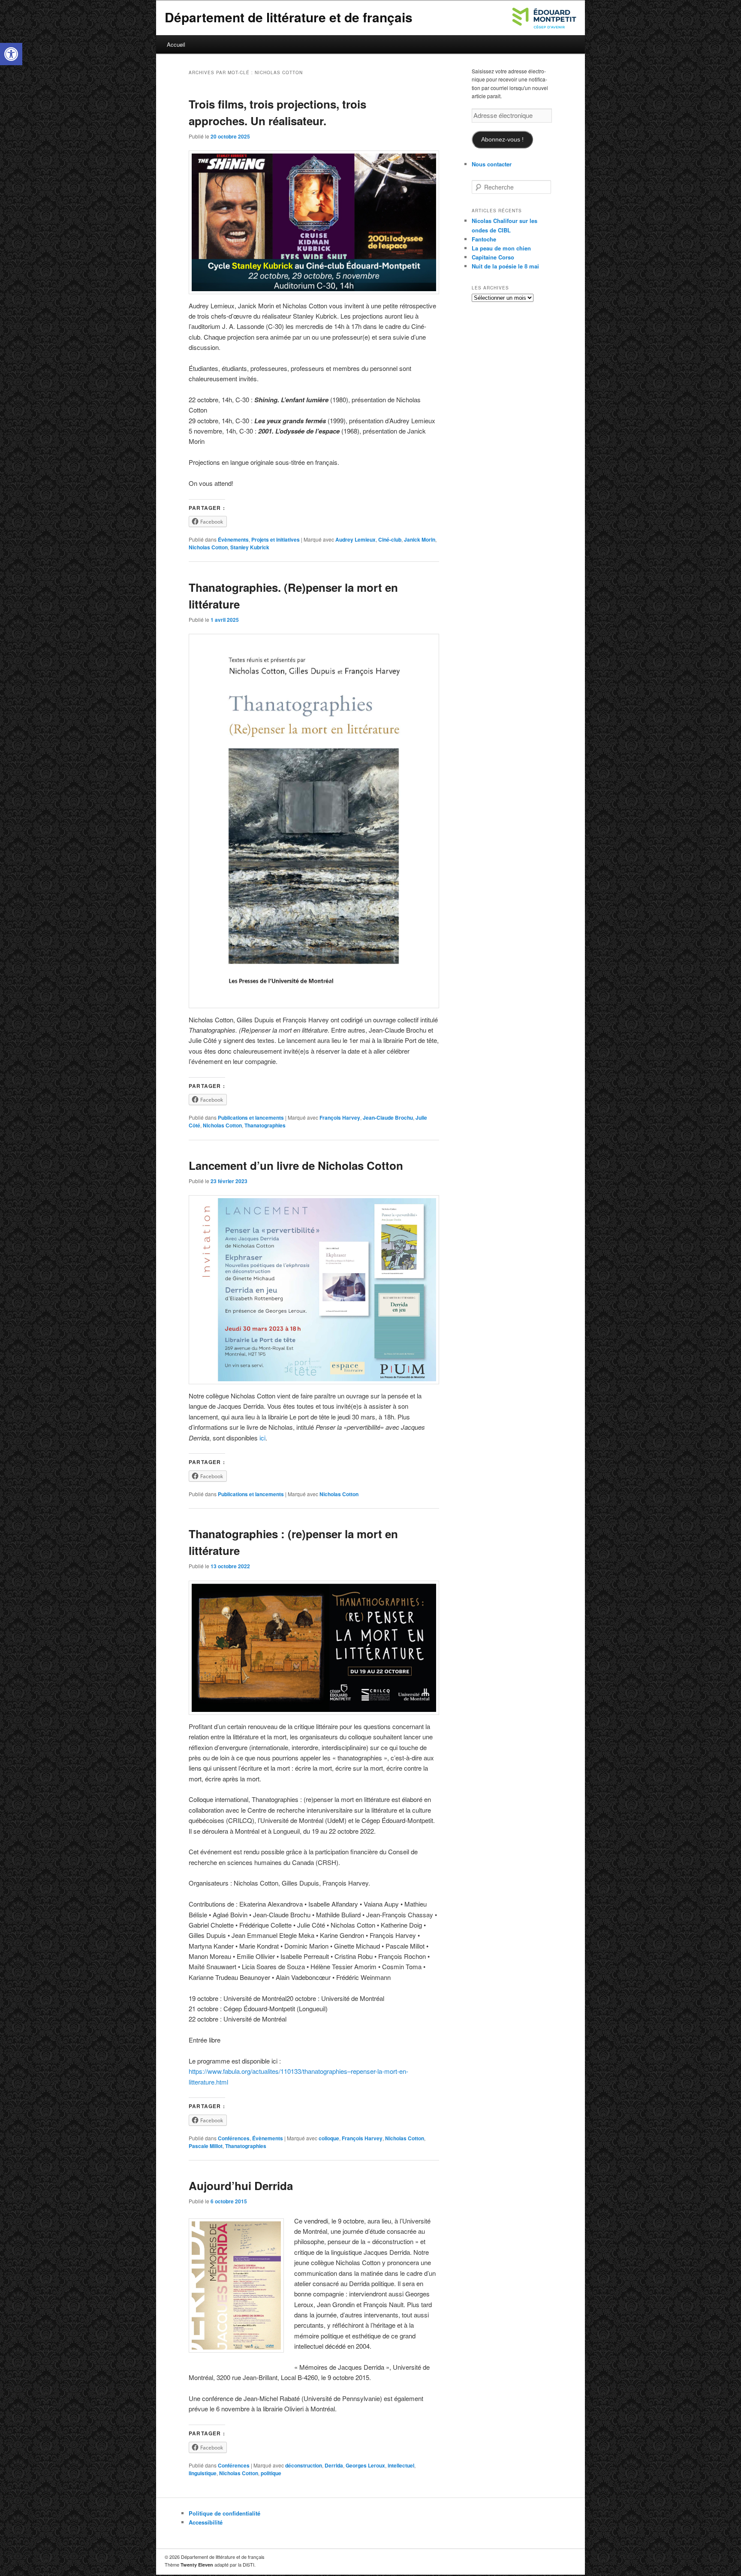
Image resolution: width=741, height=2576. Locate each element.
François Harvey (340, 1118)
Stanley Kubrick (250, 547)
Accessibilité (206, 2522)
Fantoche (484, 239)
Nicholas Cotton (208, 547)
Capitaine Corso (493, 257)
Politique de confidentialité (224, 2513)
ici (262, 1438)
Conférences (234, 2138)
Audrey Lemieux (355, 539)
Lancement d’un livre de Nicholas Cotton (296, 1165)
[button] (11, 54)
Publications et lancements (251, 1118)
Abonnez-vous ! (502, 140)
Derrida (334, 2465)
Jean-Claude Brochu (388, 1118)
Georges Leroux (365, 2465)
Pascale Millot (206, 2146)
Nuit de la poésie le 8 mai (505, 266)
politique (271, 2473)
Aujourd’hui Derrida (241, 2186)
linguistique (203, 2473)
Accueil (176, 44)
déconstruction (304, 2465)
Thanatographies (265, 1125)
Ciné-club (390, 539)
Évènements (233, 539)
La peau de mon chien (501, 248)
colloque (329, 2138)
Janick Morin (420, 539)
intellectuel (401, 2465)
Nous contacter (492, 164)
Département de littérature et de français (289, 17)
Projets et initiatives (276, 539)
